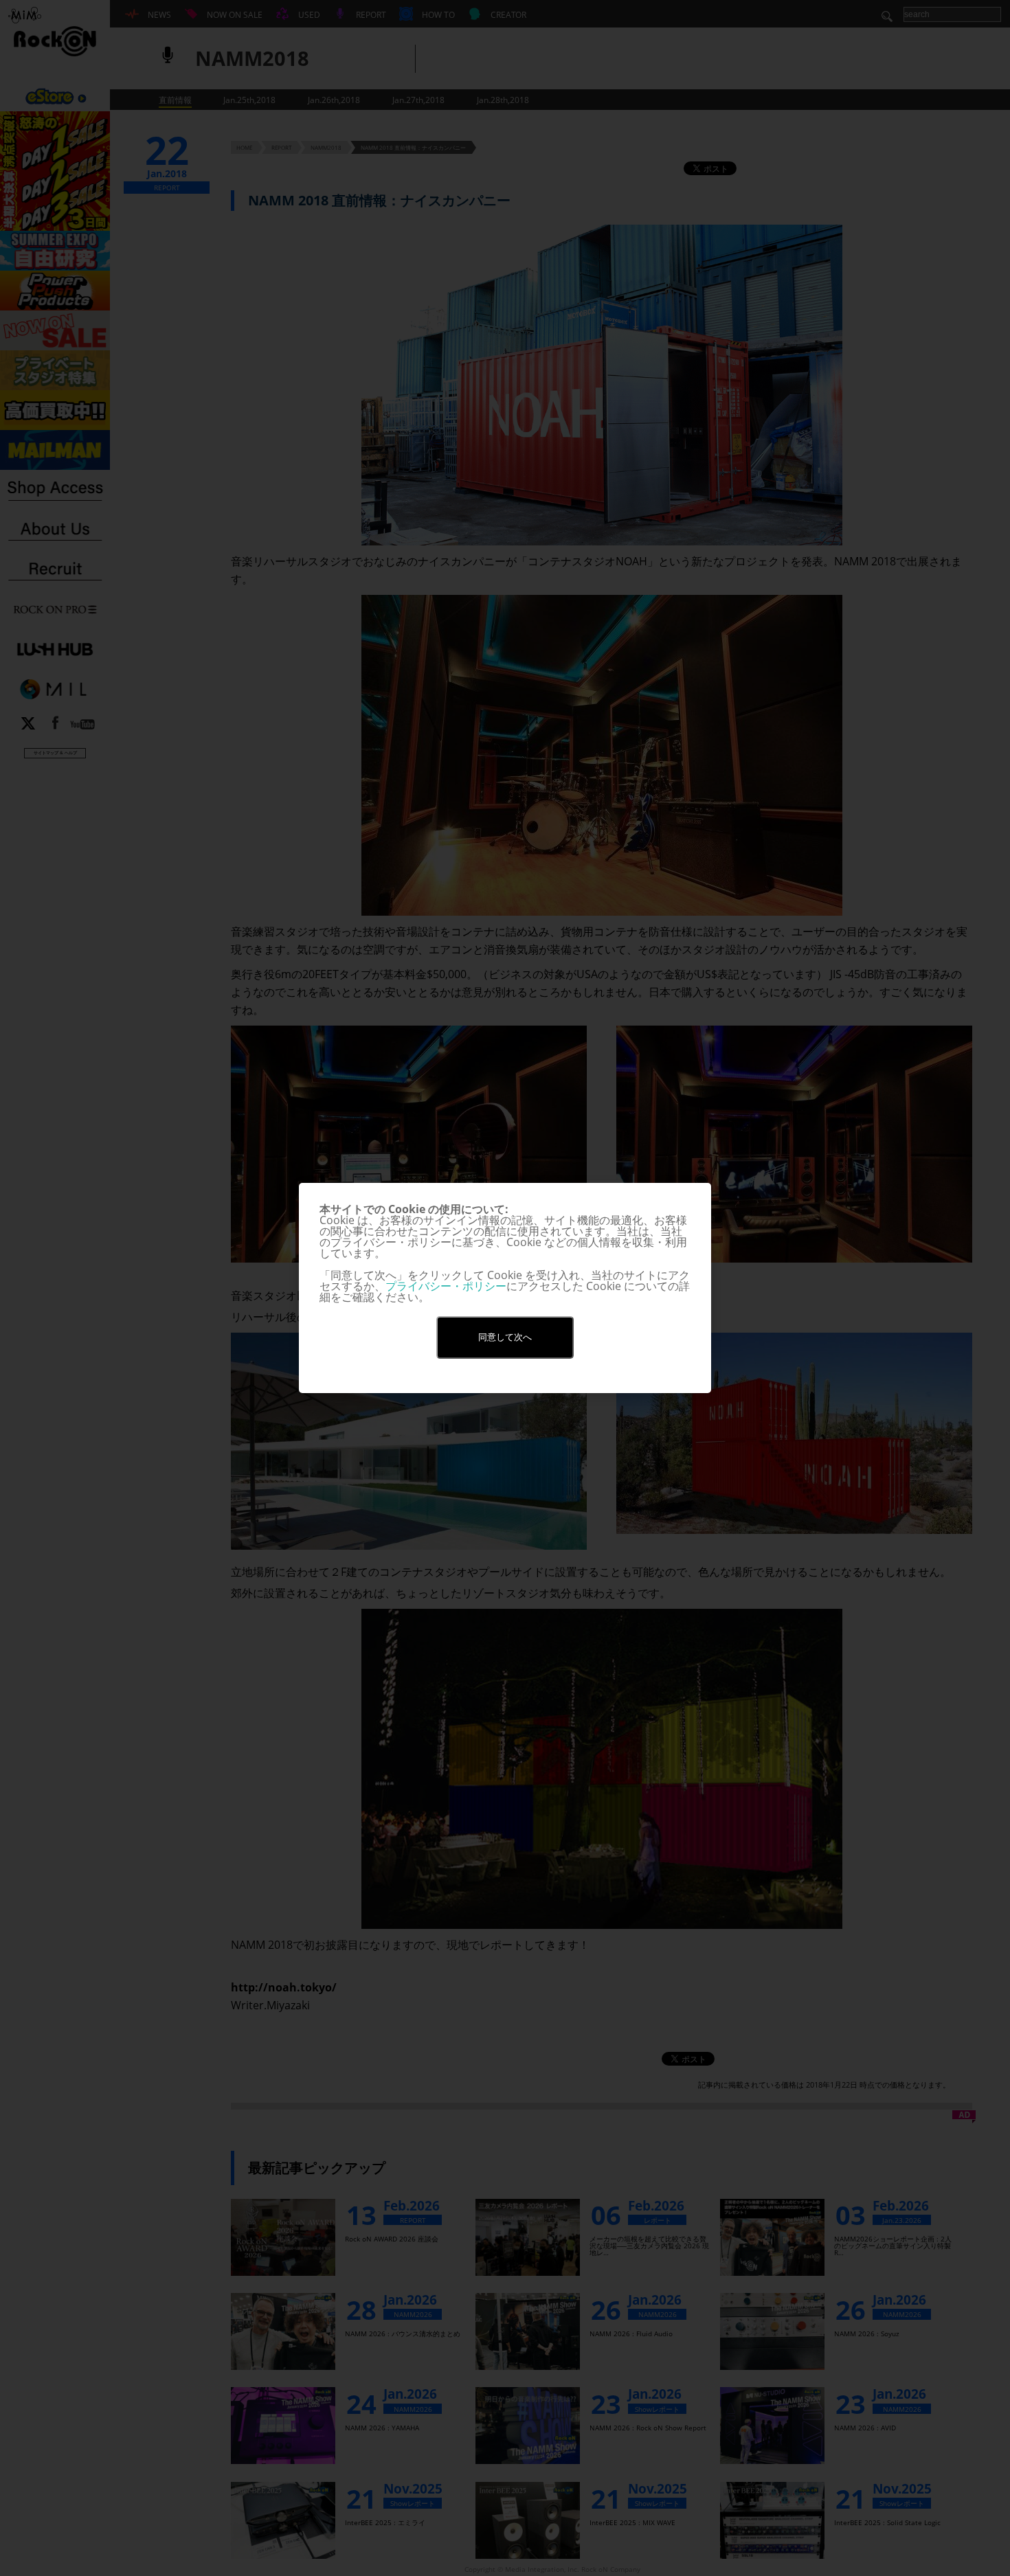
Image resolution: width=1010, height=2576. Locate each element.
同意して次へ (505, 1337)
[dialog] (505, 1288)
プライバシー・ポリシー (446, 1286)
